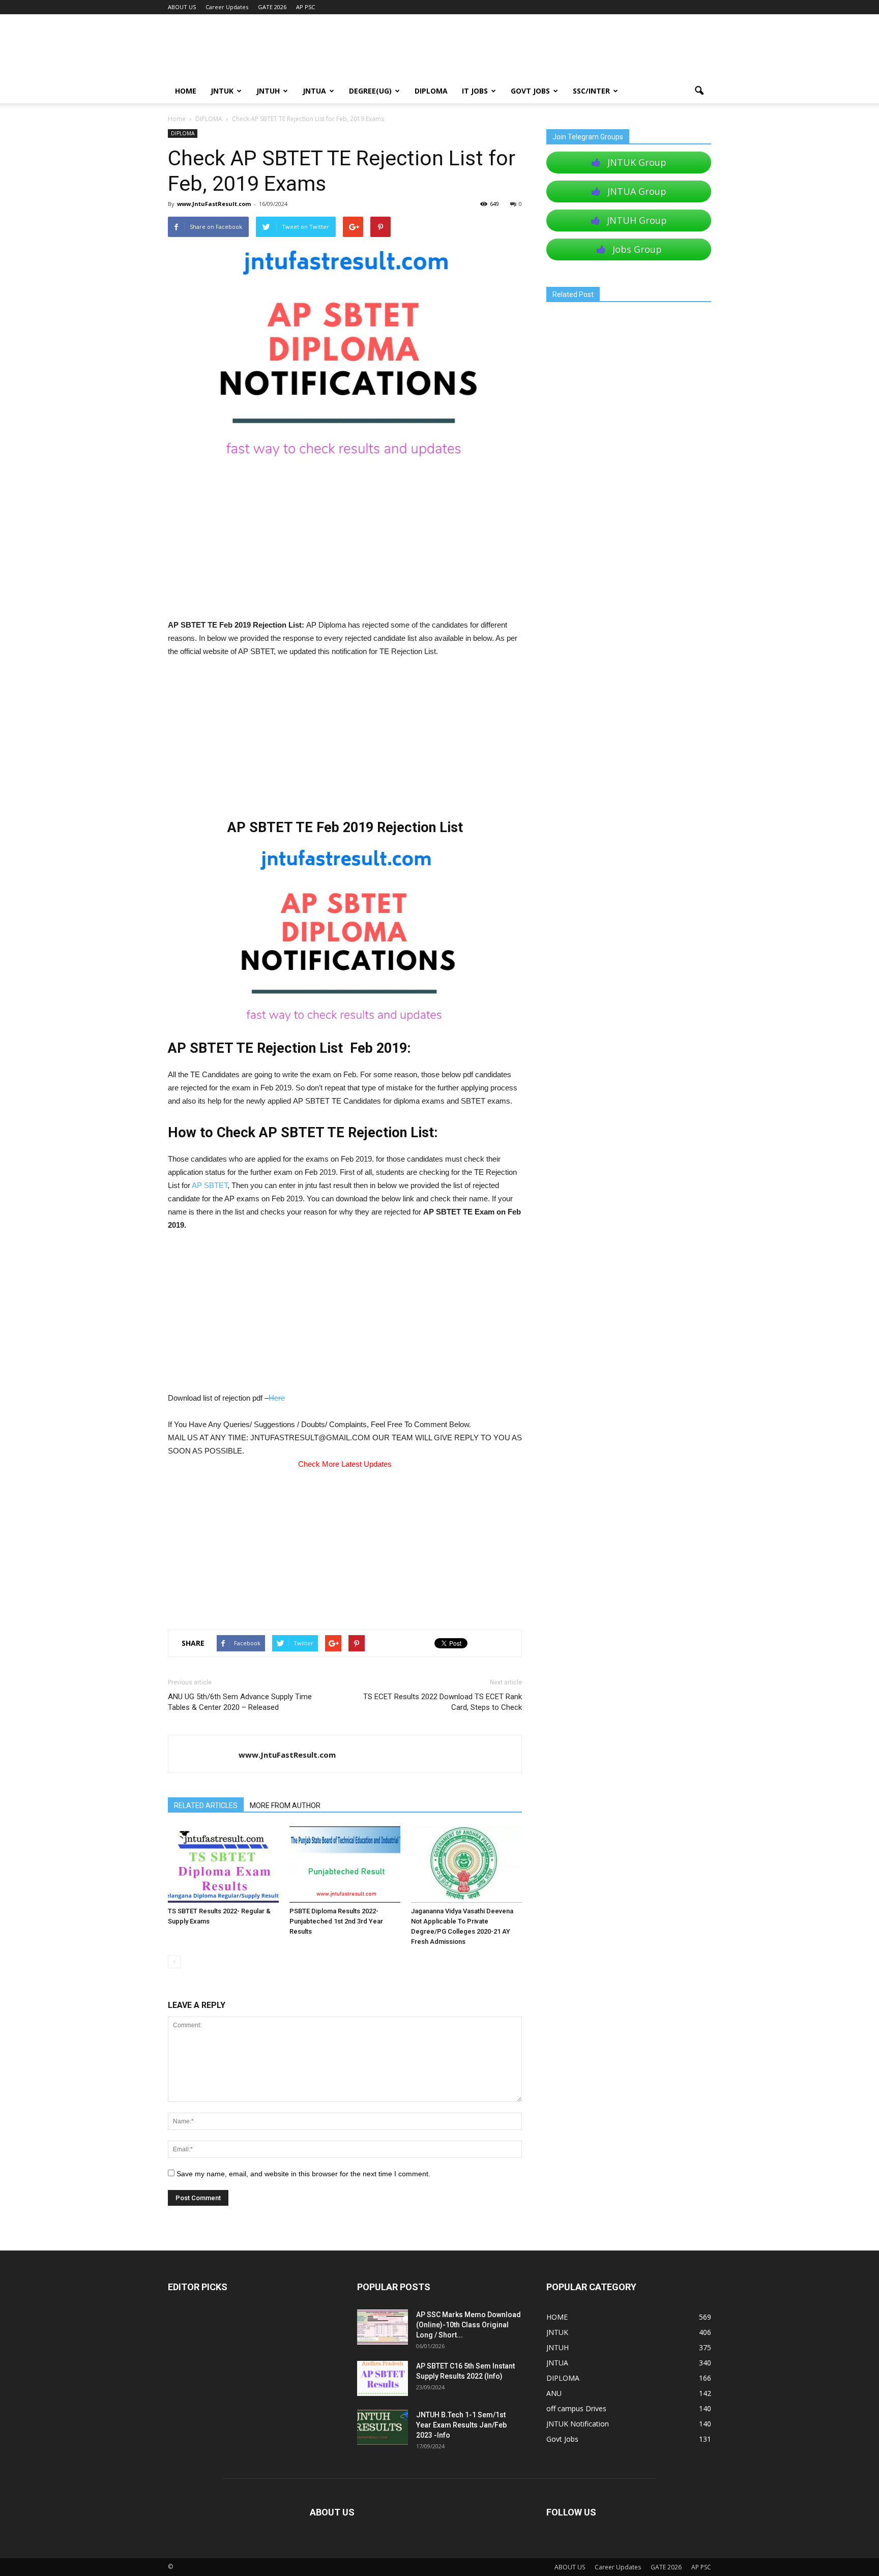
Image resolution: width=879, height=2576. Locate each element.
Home (177, 119)
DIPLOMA (183, 133)
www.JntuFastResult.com (214, 204)
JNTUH (268, 91)
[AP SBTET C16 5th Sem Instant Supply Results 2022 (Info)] (383, 2378)
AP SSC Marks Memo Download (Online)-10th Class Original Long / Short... (468, 2325)
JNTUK (222, 91)
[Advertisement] (345, 543)
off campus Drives (576, 2408)
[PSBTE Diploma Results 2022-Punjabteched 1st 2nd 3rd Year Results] (345, 1864)
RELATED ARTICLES (206, 1805)
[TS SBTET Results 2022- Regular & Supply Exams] (223, 1864)
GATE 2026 (272, 7)
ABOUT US (182, 7)
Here (277, 1398)
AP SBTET (210, 1185)
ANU (554, 2393)
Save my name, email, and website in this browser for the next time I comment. (303, 2174)
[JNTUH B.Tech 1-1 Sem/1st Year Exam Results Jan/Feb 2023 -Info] (383, 2427)
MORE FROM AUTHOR (285, 1805)
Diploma (431, 91)
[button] (699, 91)
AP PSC (305, 7)
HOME (186, 91)
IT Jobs (475, 91)
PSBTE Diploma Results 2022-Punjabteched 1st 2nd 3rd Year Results (336, 1921)
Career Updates (227, 7)
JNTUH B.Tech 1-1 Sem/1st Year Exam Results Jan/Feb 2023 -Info (461, 2425)
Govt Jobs (530, 91)
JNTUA (314, 91)
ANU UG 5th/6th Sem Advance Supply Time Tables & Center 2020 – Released (240, 1702)
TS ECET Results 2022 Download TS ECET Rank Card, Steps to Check (443, 1702)
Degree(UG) (370, 91)
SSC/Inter (591, 91)
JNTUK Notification (578, 2424)
